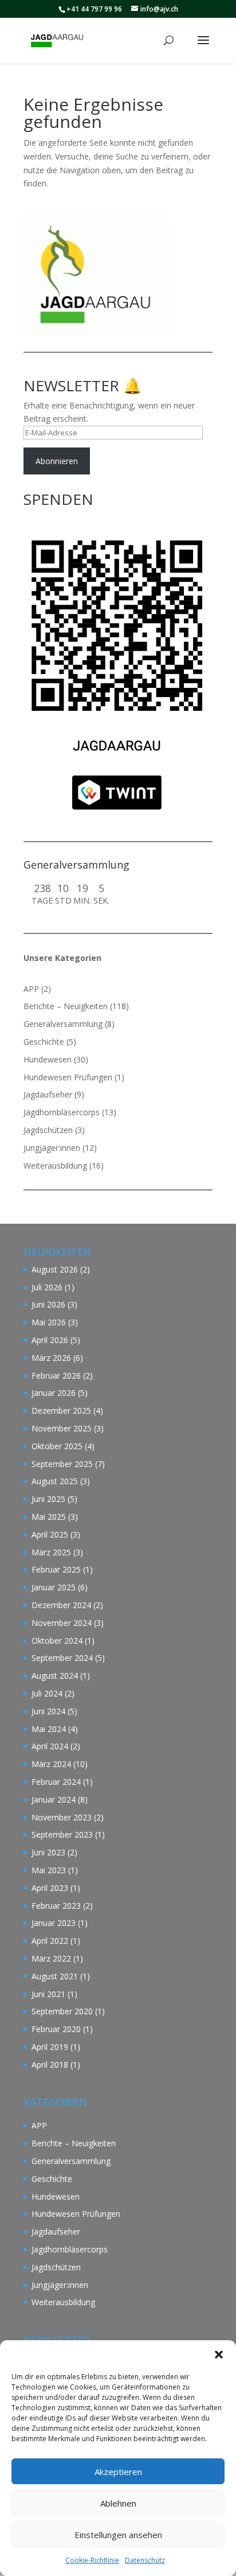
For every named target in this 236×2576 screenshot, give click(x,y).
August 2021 (55, 1976)
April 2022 (50, 1941)
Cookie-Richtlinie (92, 2560)
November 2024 (62, 1623)
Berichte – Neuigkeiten (66, 1006)
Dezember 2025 (61, 1410)
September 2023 (62, 1834)
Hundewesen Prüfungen (68, 1077)
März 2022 (51, 1958)
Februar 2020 (56, 2029)
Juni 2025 (48, 1499)
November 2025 (62, 1428)
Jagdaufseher (48, 1094)
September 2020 (62, 2011)
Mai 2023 (49, 1870)
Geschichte (44, 1042)
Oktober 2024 (57, 1641)
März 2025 (51, 1552)
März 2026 (51, 1358)
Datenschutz (145, 2560)
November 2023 (62, 1817)
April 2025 (50, 1534)
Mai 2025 (49, 1517)
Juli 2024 (47, 1693)
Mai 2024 (49, 1729)
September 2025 (62, 1464)
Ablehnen (118, 2503)
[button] (219, 2355)
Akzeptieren (118, 2472)
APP (31, 989)
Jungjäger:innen (52, 1148)
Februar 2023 (56, 1906)
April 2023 (50, 1888)
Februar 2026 (56, 1375)
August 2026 (55, 1269)
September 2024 (62, 1658)
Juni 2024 (48, 1711)
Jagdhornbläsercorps (62, 1112)
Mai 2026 (49, 1322)
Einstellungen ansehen (118, 2535)
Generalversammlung (63, 1024)
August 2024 (55, 1676)
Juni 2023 (48, 1852)
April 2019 (50, 2047)
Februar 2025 (56, 1569)
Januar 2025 (54, 1587)
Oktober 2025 (57, 1446)
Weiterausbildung (55, 1166)
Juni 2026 (48, 1304)
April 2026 (50, 1340)
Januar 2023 (54, 1923)
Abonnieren (57, 461)
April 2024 (50, 1746)
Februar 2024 (56, 1782)
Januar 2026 (54, 1393)
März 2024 (51, 1764)
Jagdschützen (48, 1130)
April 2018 (50, 2065)
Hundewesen (48, 1059)
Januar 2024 (54, 1799)
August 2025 (55, 1481)
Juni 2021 (48, 1994)
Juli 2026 (47, 1287)
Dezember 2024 (61, 1605)
